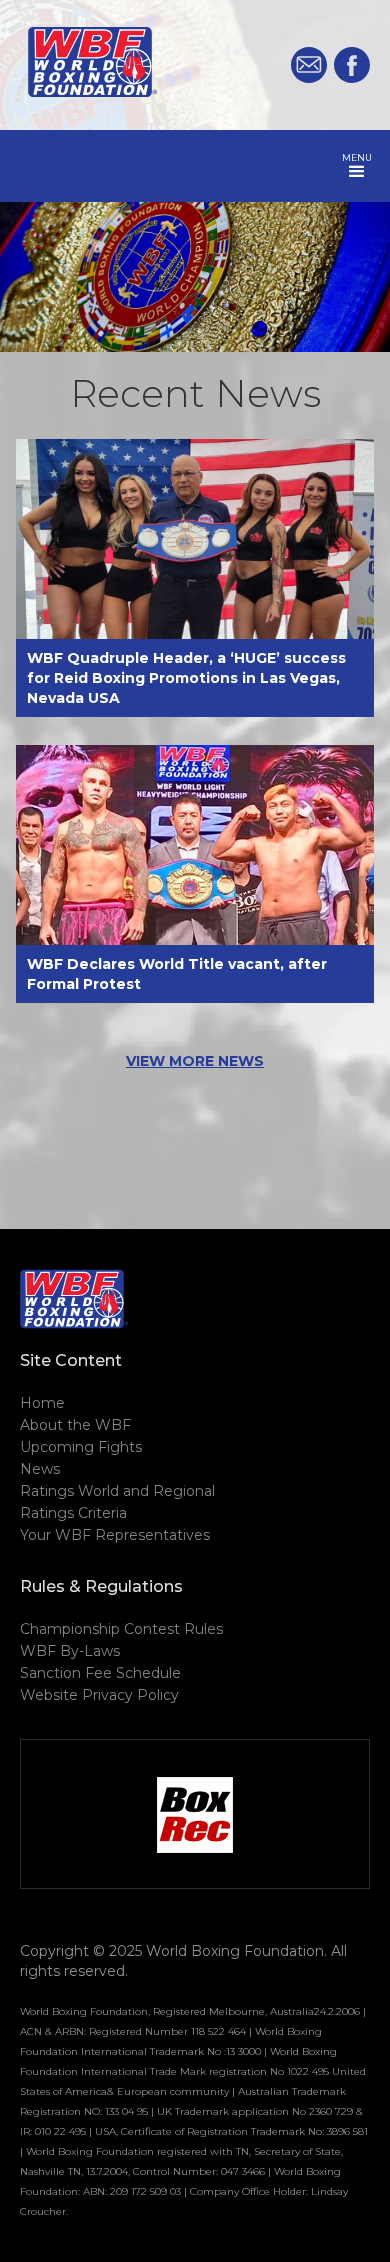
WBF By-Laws (70, 1651)
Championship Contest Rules (121, 1629)
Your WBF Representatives (115, 1535)
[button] (357, 166)
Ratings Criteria (73, 1513)
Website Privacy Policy (99, 1695)
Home (42, 1403)
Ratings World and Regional (117, 1491)
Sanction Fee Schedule (100, 1673)
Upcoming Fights (81, 1447)
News (40, 1469)
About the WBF (75, 1425)
